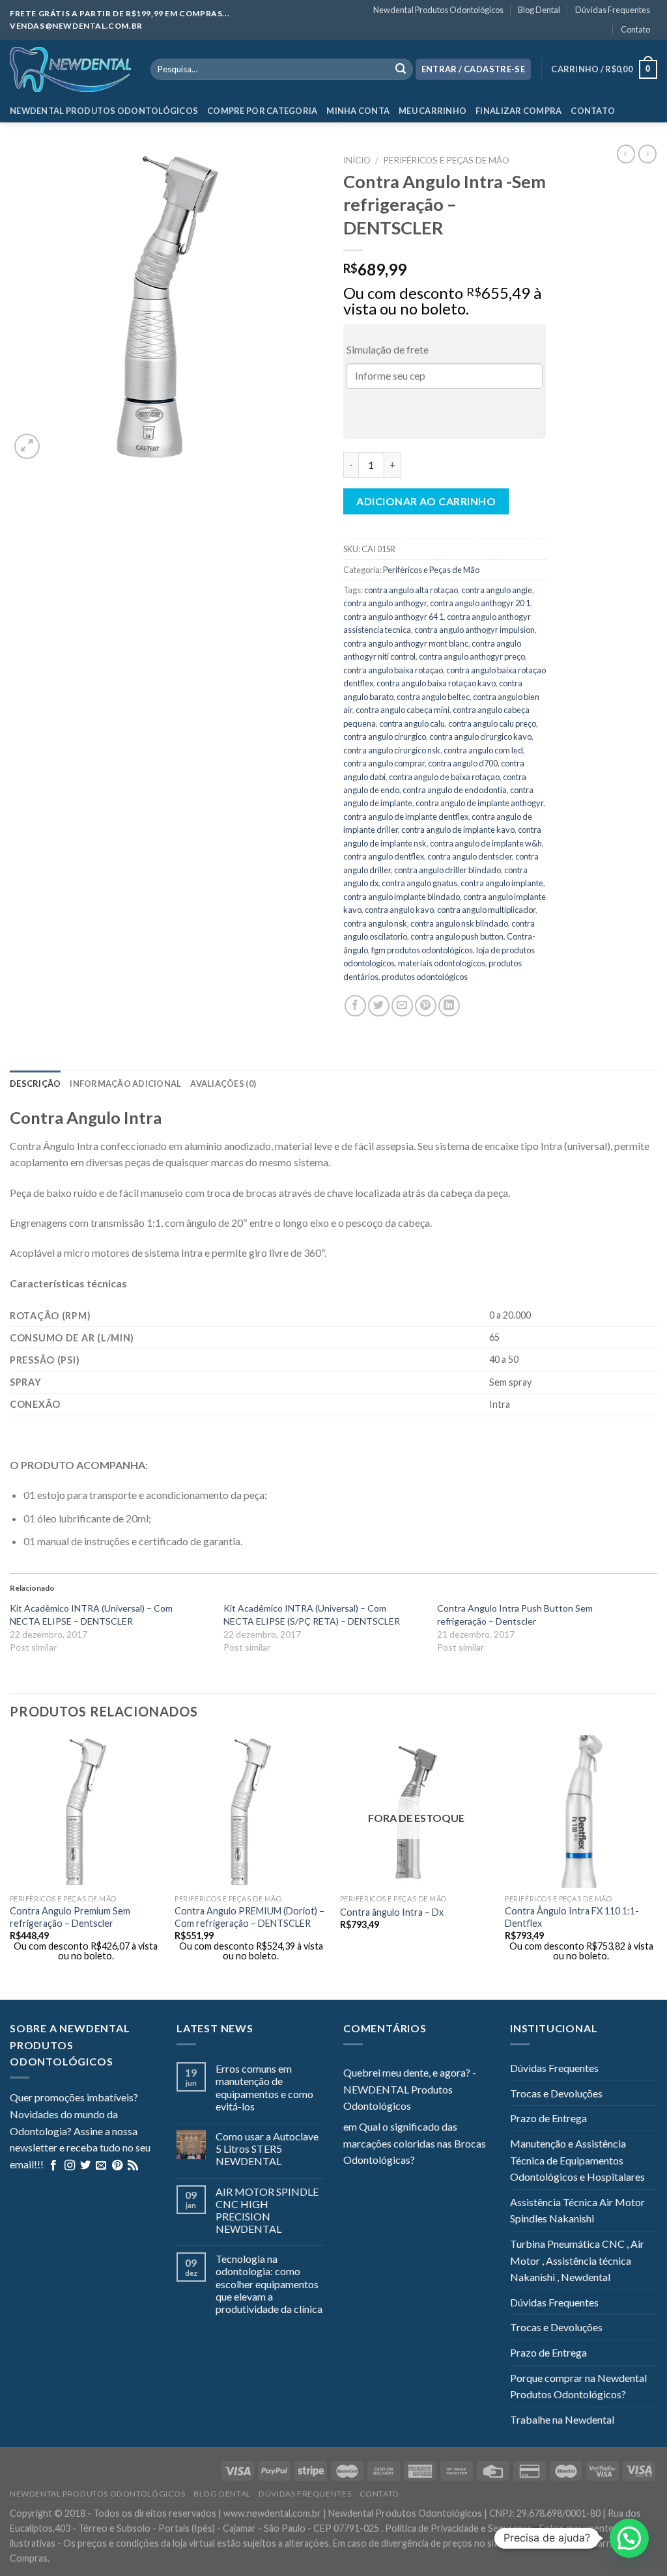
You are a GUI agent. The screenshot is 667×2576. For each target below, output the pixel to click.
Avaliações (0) (223, 1084)
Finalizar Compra (518, 111)
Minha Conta (358, 111)
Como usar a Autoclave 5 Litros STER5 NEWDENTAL (267, 2149)
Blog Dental (539, 10)
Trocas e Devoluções (556, 2093)
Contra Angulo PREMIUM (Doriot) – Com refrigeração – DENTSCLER (249, 1917)
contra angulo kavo (399, 910)
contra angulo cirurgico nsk (392, 750)
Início (357, 160)
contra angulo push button (457, 936)
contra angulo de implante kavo (458, 830)
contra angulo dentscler (470, 856)
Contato (635, 29)
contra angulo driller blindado (447, 870)
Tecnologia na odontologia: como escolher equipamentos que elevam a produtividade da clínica (269, 2284)
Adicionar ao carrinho (426, 501)
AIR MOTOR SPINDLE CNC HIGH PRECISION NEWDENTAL (267, 2210)
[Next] (657, 1866)
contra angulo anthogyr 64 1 (393, 617)
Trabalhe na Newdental (562, 2419)
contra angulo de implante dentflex (406, 817)
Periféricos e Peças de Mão (446, 160)
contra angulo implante (502, 883)
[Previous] (10, 1866)
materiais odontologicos (442, 963)
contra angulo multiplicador (486, 910)
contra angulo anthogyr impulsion (475, 630)
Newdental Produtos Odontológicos (438, 10)
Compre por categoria (262, 111)
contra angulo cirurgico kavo (480, 736)
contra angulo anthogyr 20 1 (480, 603)
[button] (629, 2538)
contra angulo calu (412, 723)
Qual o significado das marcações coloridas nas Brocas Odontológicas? (415, 2143)
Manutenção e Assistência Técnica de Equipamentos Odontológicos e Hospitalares (577, 2160)
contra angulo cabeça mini (403, 710)
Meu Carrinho (433, 111)
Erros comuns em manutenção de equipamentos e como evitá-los (264, 2087)
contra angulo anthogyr (385, 603)
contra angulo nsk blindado (459, 923)
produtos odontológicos (425, 977)
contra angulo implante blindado (402, 897)
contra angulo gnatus (419, 883)
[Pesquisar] (401, 70)
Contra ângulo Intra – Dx (392, 1912)
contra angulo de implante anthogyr (479, 803)
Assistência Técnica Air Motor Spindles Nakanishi (577, 2210)
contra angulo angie (497, 590)
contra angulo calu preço (492, 723)
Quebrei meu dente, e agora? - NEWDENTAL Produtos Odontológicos (410, 2089)
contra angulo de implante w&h (486, 843)
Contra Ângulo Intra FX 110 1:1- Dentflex (572, 1917)
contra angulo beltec (433, 697)
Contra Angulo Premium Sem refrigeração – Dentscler (70, 1917)
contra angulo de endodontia (455, 790)
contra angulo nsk (375, 923)
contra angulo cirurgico (385, 736)
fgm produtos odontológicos (422, 950)
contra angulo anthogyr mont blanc (406, 643)
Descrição (35, 1084)
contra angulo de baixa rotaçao (444, 777)
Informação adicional (125, 1084)
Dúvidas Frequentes (613, 10)
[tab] (35, 1084)
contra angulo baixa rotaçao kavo (436, 683)
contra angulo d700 (463, 763)
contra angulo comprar (384, 763)
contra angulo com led (483, 750)
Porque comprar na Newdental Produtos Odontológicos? (578, 2386)
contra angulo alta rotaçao (411, 590)
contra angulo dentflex (384, 856)
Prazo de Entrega (548, 2118)
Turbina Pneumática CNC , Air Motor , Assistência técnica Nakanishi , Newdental (577, 2260)
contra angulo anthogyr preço (472, 656)
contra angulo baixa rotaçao (393, 670)
